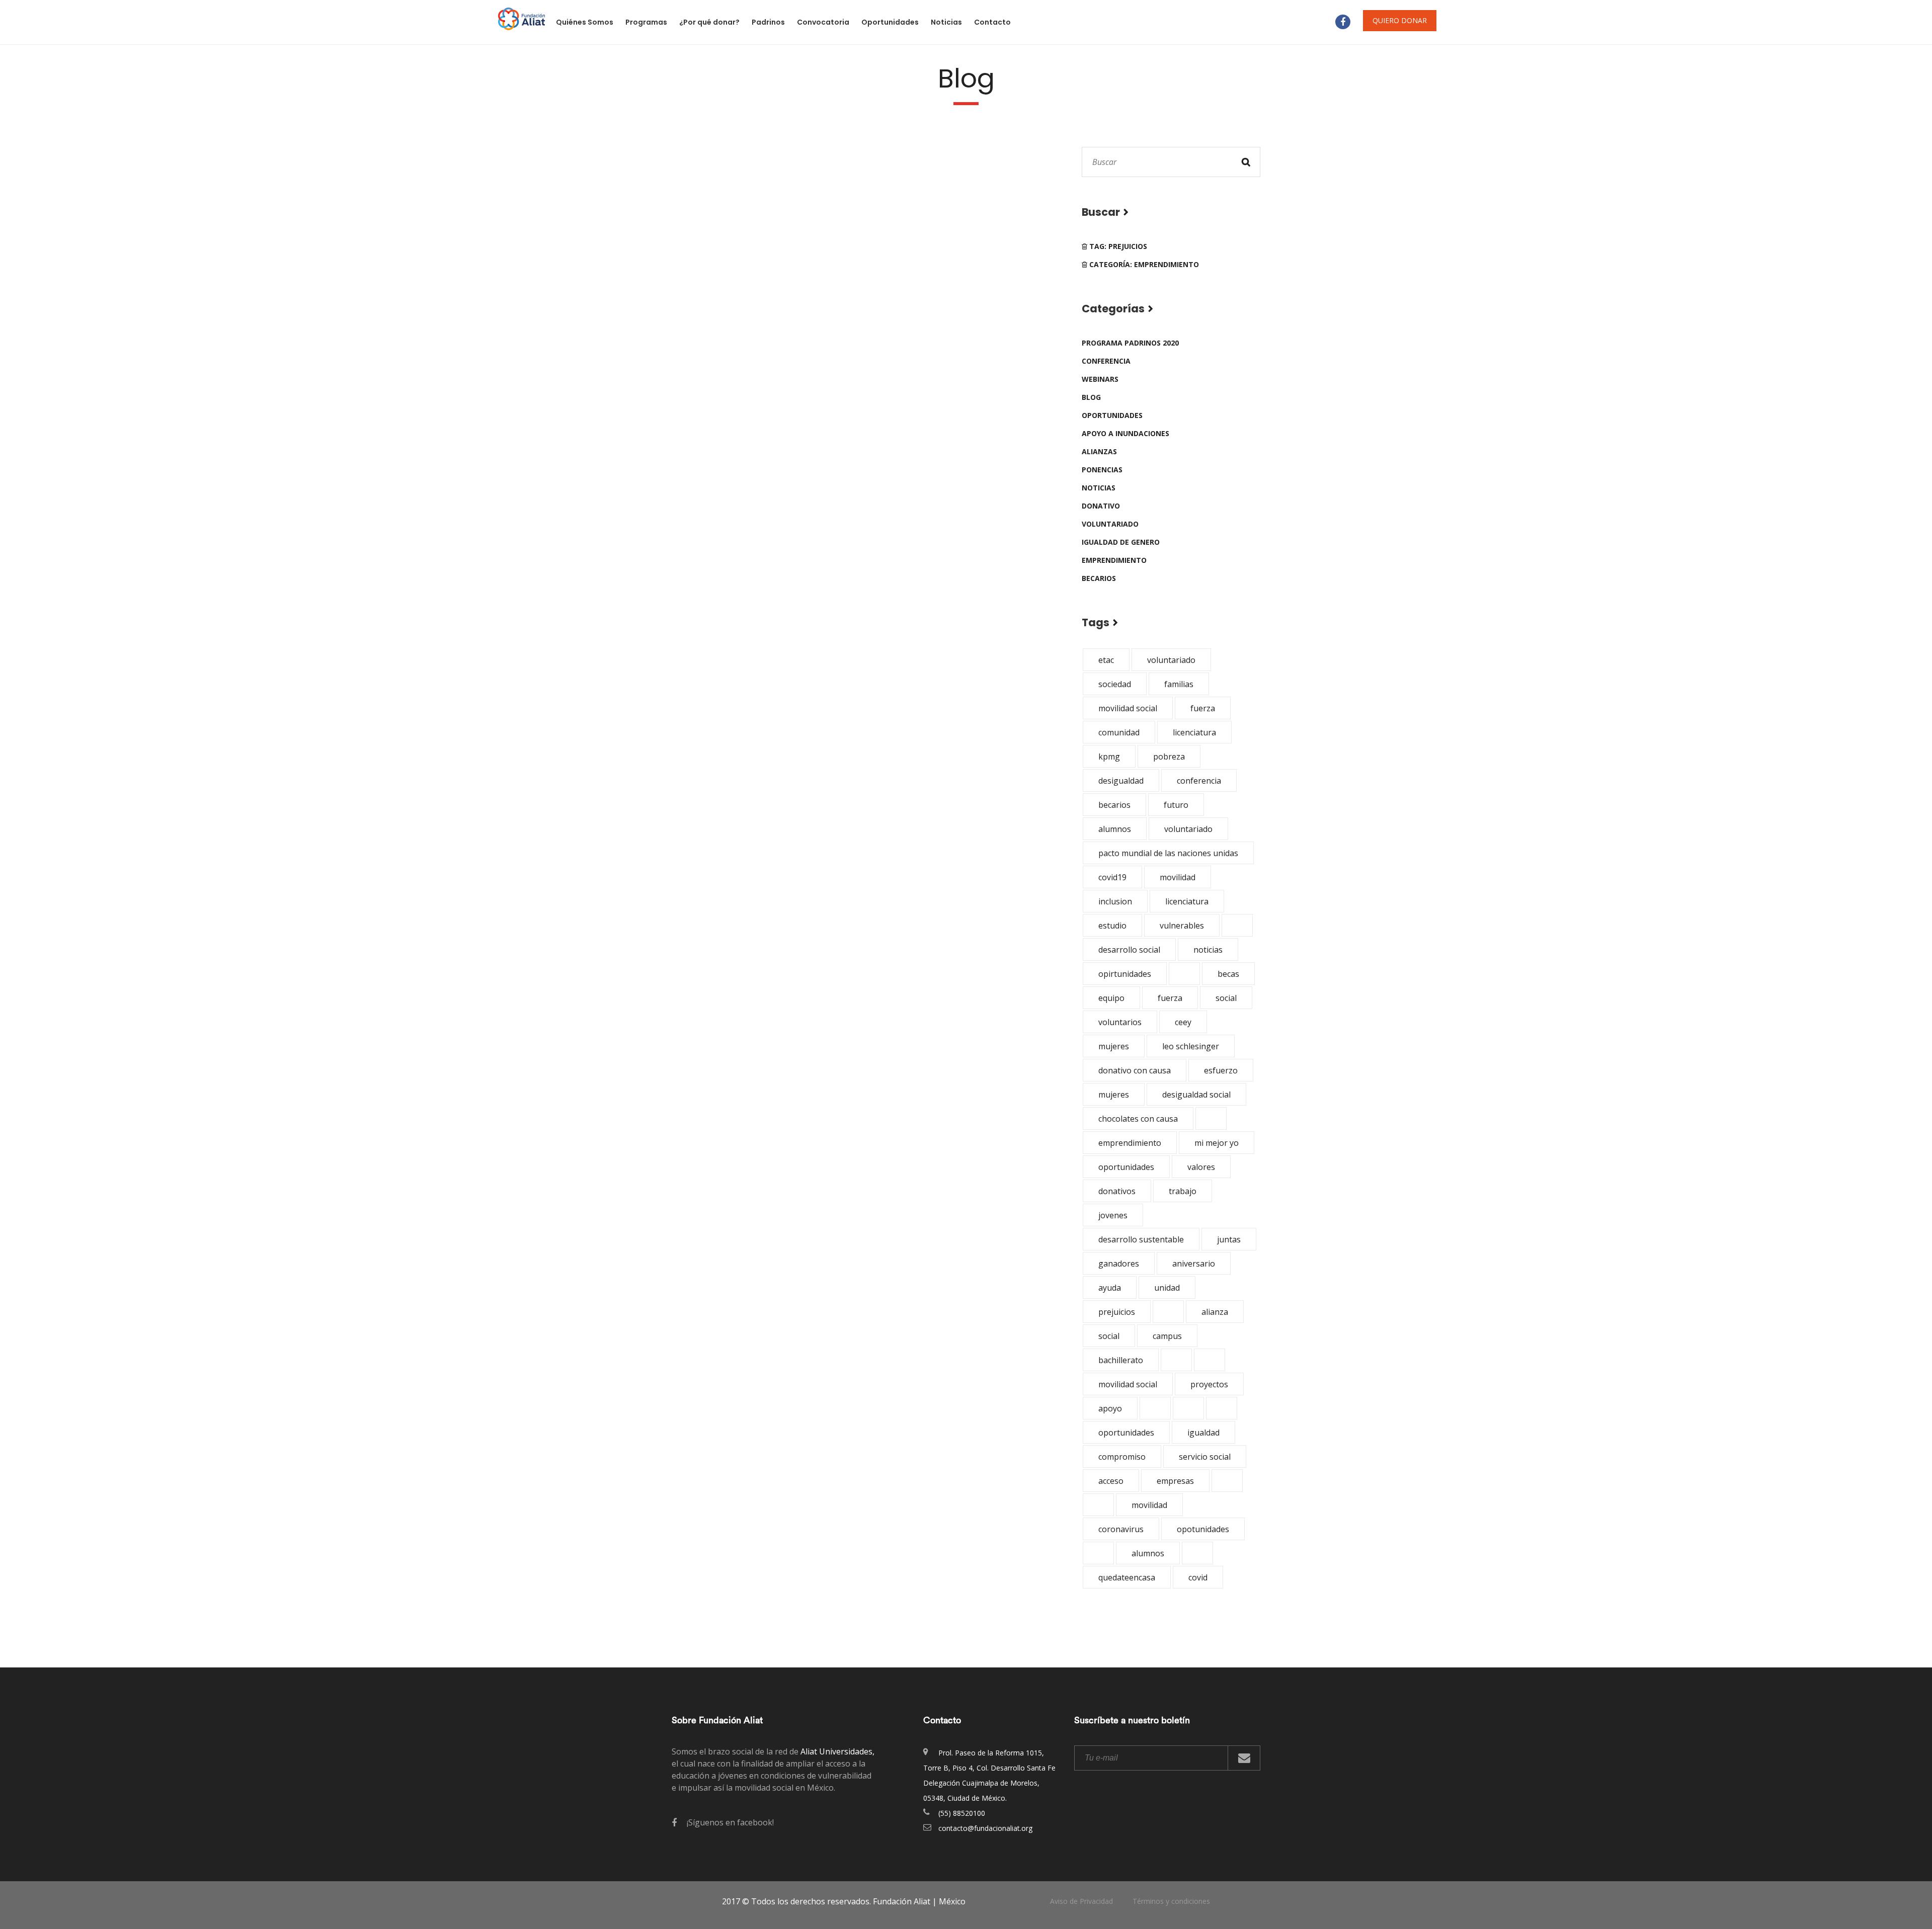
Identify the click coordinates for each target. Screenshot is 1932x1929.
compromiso (1122, 1457)
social (1226, 998)
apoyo (1110, 1408)
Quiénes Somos (585, 22)
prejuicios (1117, 1312)
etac (1106, 660)
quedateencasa (1127, 1577)
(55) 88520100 (962, 1813)
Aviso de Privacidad (1081, 1901)
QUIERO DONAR (1400, 20)
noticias (1099, 488)
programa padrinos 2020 (1130, 343)
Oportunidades (890, 22)
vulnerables (1182, 926)
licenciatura (1194, 732)
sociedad (1115, 684)
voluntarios (1120, 1022)
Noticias (946, 22)
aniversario (1194, 1264)
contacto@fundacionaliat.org (985, 1828)
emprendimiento (1114, 560)
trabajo (1183, 1191)
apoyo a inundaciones (1125, 433)
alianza (1215, 1312)
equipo (1111, 998)
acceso (1111, 1481)
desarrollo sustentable (1141, 1239)
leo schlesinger (1191, 1046)
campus (1167, 1336)
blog (1091, 397)
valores (1201, 1167)
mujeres (1114, 1046)
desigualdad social (1196, 1095)
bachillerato (1121, 1360)
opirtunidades (1125, 974)
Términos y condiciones (1171, 1901)
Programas (646, 22)
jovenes (1113, 1215)
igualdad (1203, 1433)
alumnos (1115, 829)
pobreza (1169, 757)
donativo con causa (1135, 1070)
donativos (1117, 1191)
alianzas (1099, 451)
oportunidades (1112, 415)
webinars (1100, 379)
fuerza (1203, 708)
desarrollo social (1129, 950)
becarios (1099, 578)
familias (1179, 684)
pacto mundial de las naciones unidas (1168, 853)
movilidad (1178, 877)
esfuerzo (1221, 1070)
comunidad (1119, 732)
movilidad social (1128, 708)
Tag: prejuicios (1117, 246)
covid (1198, 1577)
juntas (1229, 1239)
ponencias (1102, 470)
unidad (1167, 1288)
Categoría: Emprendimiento (1143, 264)
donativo (1101, 506)
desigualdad (1121, 781)
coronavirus (1121, 1529)
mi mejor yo (1217, 1143)
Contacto (992, 22)
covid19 (1112, 877)
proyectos (1209, 1384)
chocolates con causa (1138, 1119)
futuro (1176, 805)
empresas (1175, 1481)
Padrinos (768, 22)
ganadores (1119, 1264)
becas (1228, 974)
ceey (1183, 1022)
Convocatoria (823, 22)
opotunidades (1203, 1529)
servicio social (1205, 1457)
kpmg (1109, 757)
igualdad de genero (1121, 542)
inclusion (1115, 901)
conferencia (1106, 361)
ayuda (1110, 1288)
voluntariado (1110, 524)
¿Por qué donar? (709, 22)
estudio (1112, 926)
